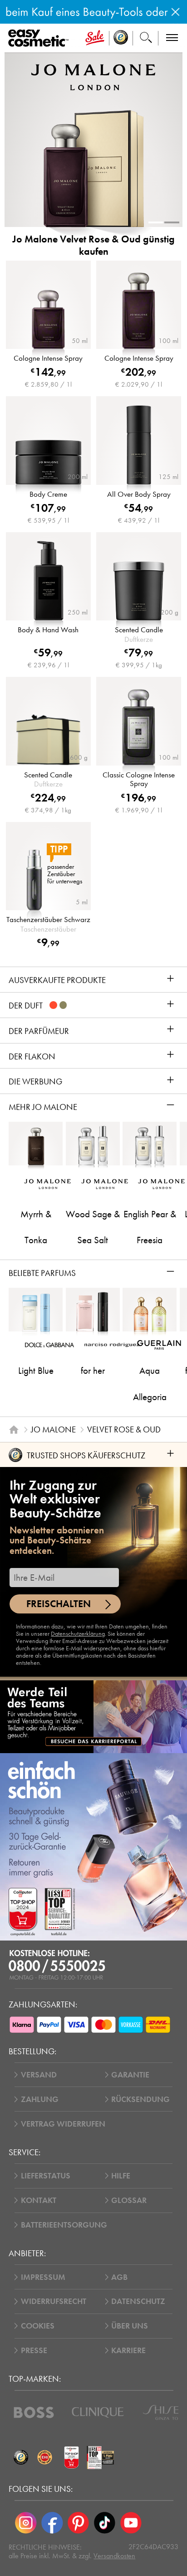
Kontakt (39, 2200)
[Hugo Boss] (34, 2412)
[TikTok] (104, 2523)
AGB (119, 2277)
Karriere (128, 2350)
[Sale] (95, 38)
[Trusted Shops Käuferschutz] (21, 2458)
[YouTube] (131, 2523)
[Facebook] (52, 2523)
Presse (34, 2350)
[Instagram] (26, 2523)
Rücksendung (140, 2099)
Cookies (38, 2326)
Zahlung (40, 2099)
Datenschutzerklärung (78, 1634)
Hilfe (121, 2176)
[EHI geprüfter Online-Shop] (45, 2458)
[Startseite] (14, 1429)
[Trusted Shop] (121, 38)
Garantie (130, 2075)
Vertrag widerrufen (63, 2124)
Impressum (43, 2277)
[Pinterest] (79, 2523)
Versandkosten (114, 2556)
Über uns (130, 2326)
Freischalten (59, 1604)
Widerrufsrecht (54, 2301)
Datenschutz (138, 2301)
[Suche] (146, 38)
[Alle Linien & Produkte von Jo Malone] (93, 77)
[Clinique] (98, 2412)
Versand (39, 2075)
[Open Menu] (40, 38)
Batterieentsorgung (64, 2225)
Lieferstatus (46, 2176)
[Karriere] (93, 1716)
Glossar (129, 2200)
